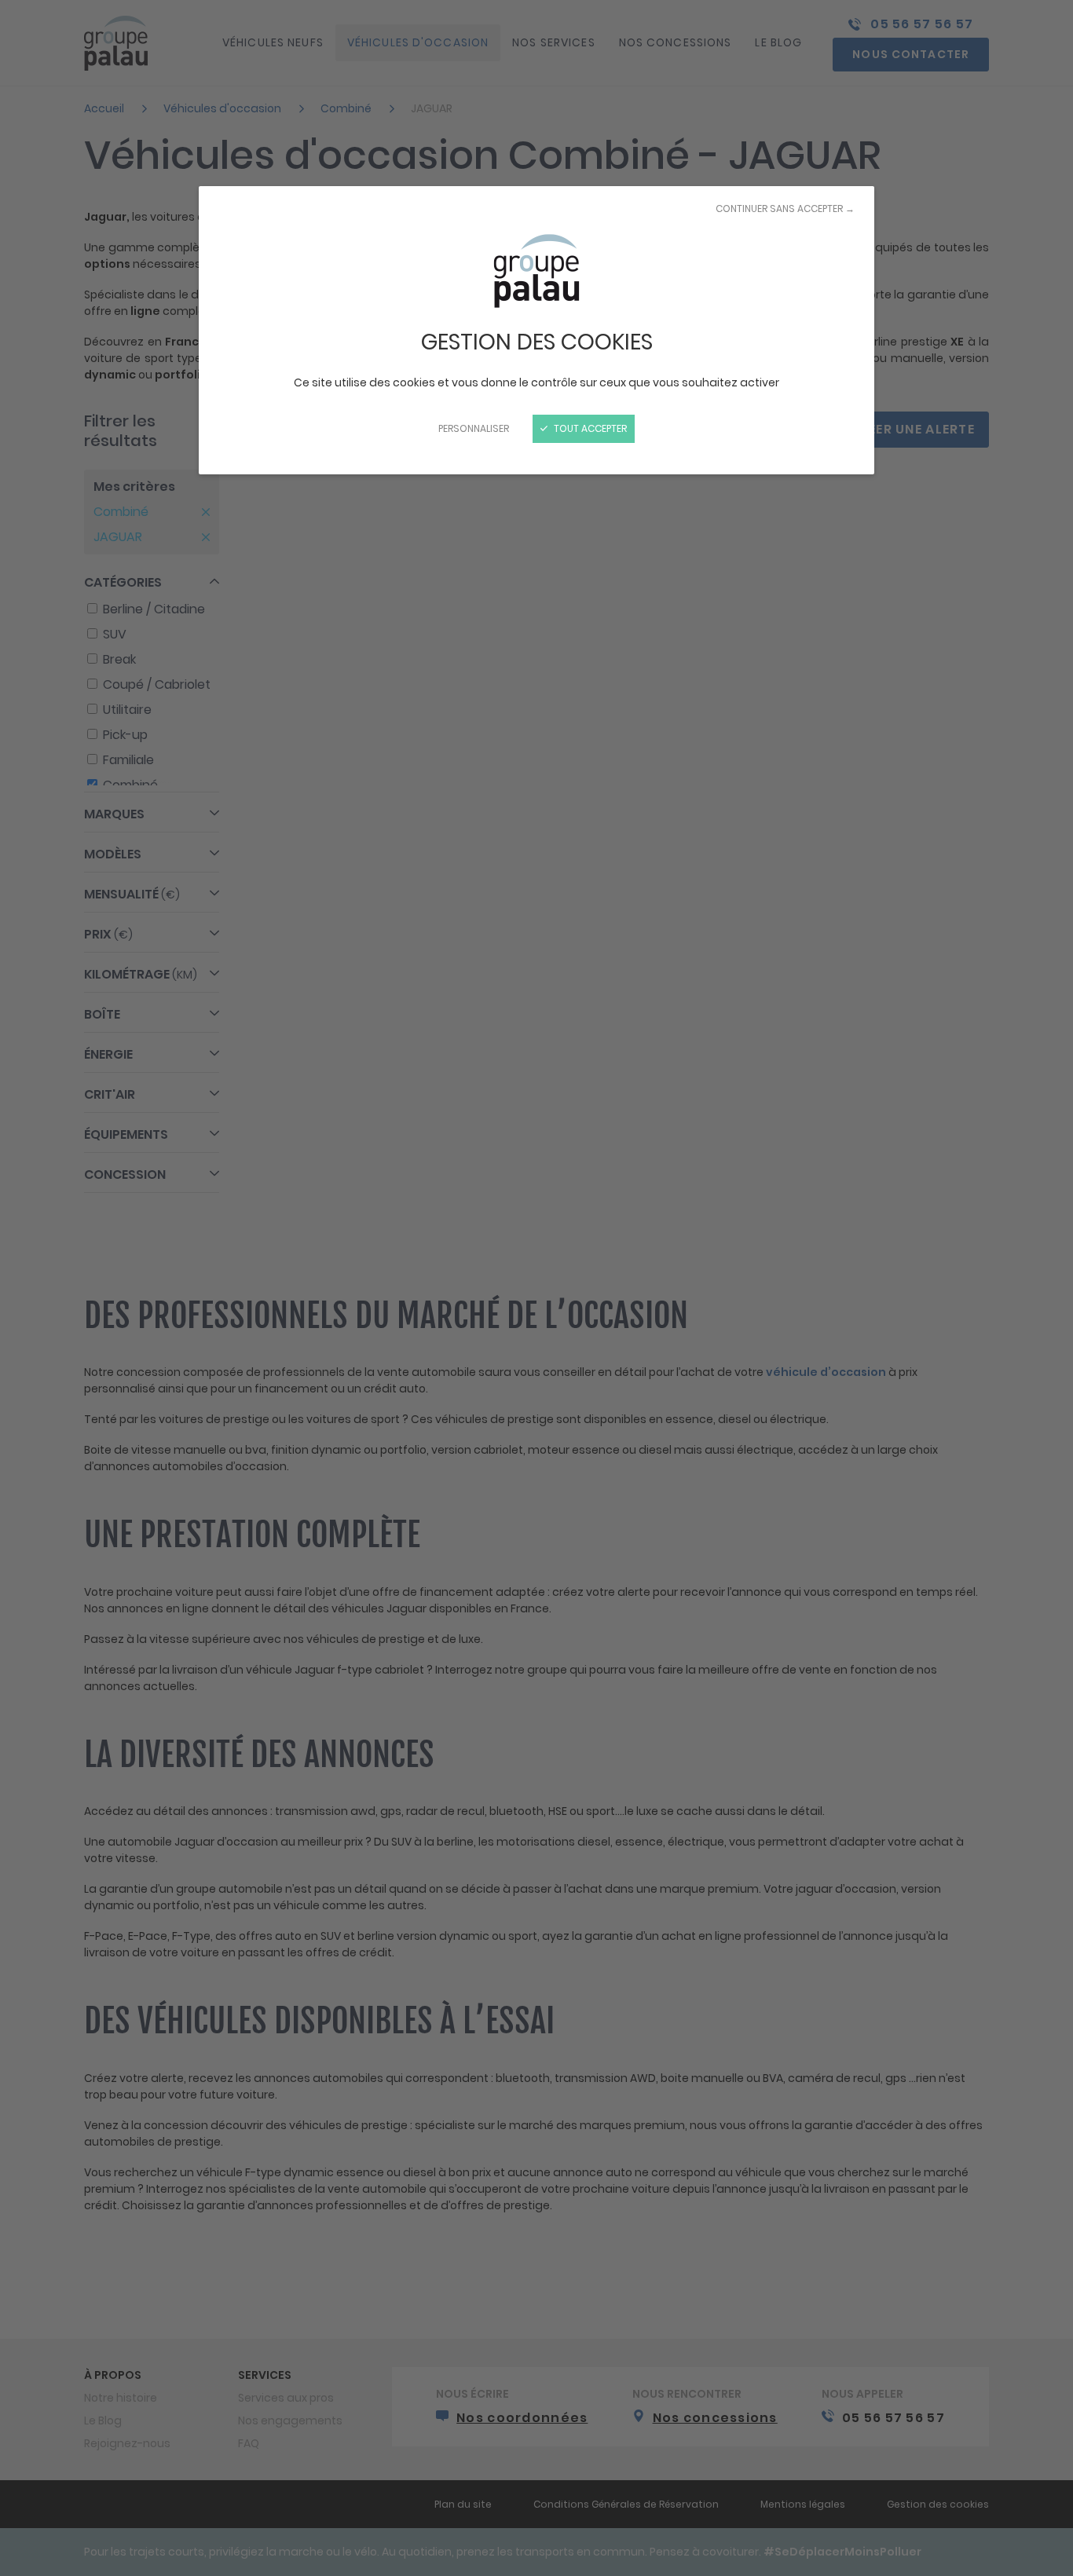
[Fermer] (536, 1288)
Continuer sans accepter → (785, 209)
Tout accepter (589, 428)
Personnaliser (474, 428)
